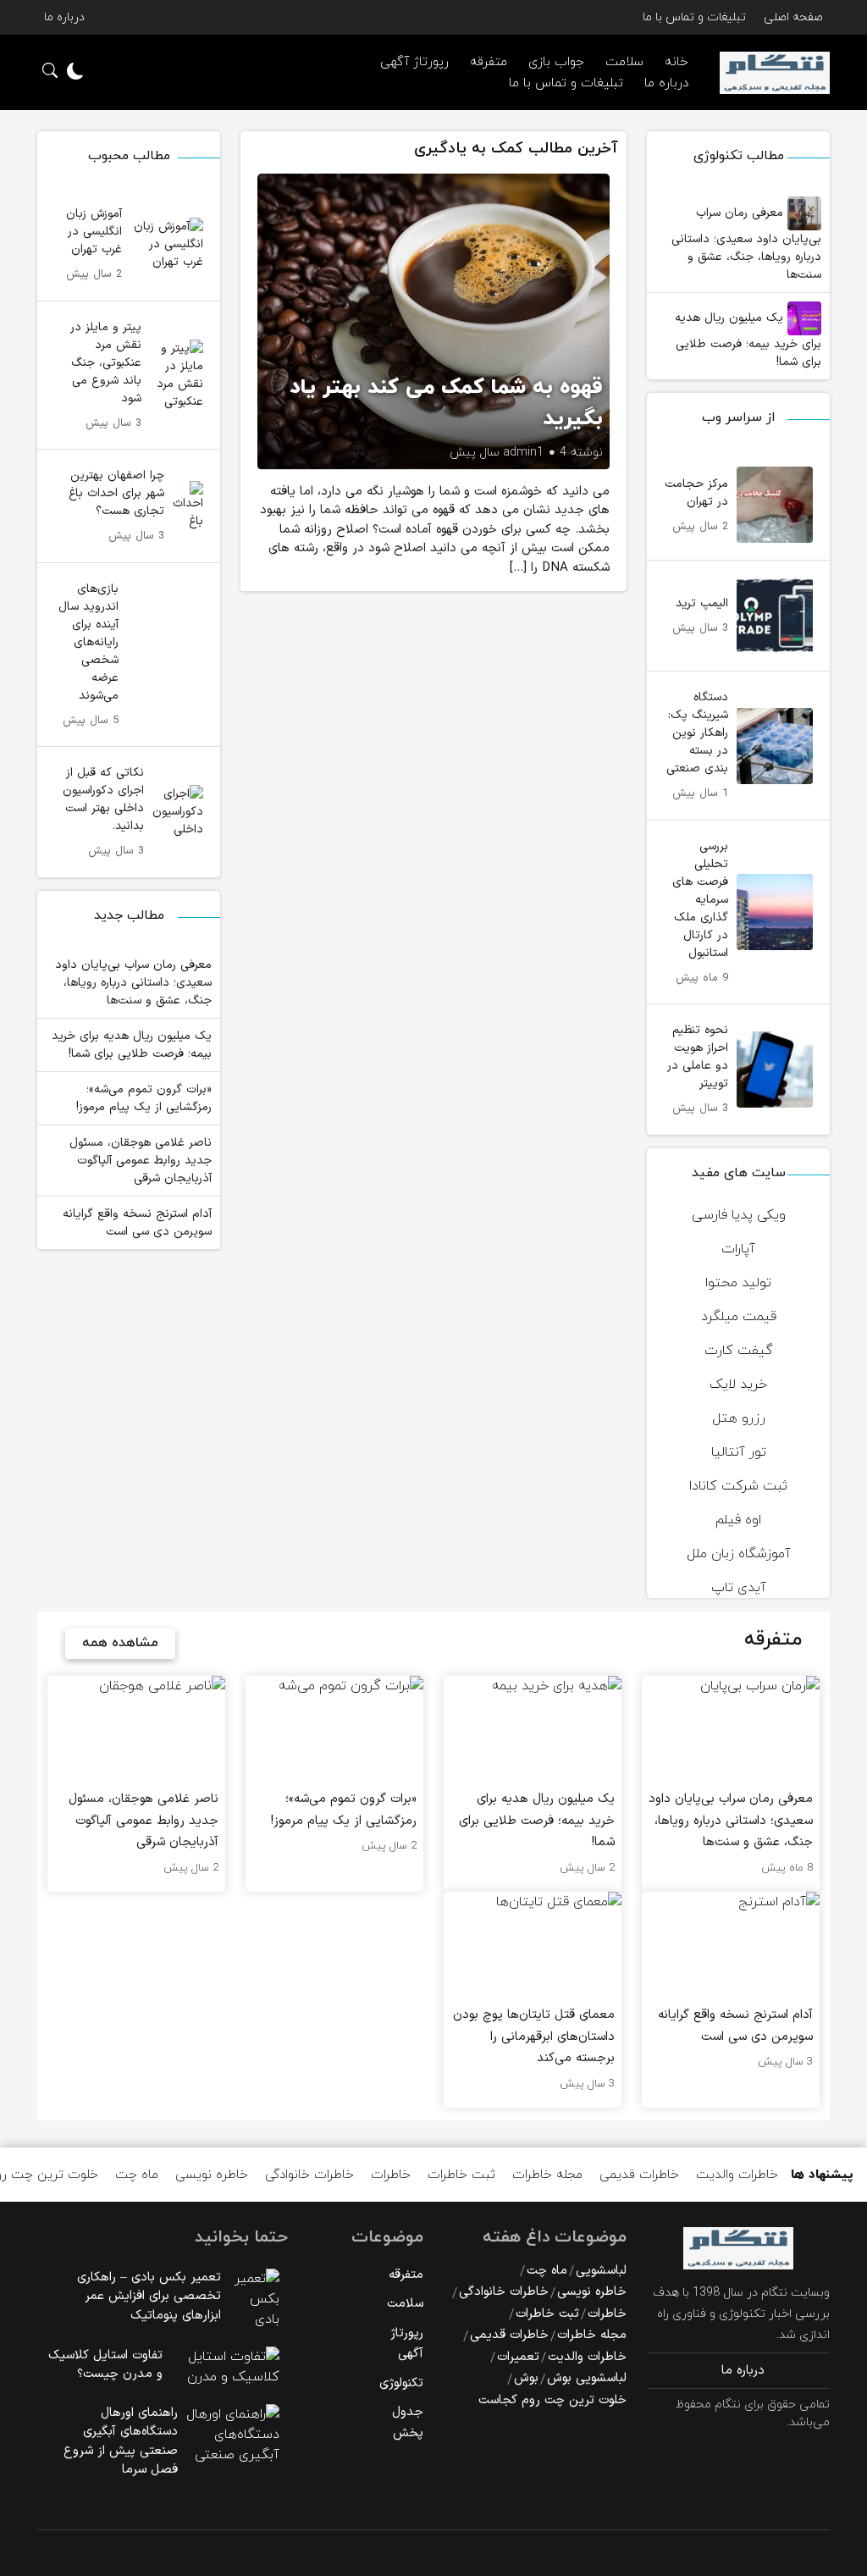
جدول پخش (408, 2423)
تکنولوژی (401, 2383)
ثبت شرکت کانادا (738, 1486)
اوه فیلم (738, 1520)
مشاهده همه (120, 1643)
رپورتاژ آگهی (414, 62)
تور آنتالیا (739, 1452)
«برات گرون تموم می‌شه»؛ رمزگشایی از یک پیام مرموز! (144, 1098)
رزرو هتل (739, 1418)
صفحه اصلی (793, 17)
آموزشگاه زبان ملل (739, 1554)
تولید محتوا (738, 1283)
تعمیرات (518, 2357)
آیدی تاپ (739, 1588)
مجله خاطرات (547, 2175)
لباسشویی (601, 2271)
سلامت (405, 2304)
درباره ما (64, 17)
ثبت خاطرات (461, 2175)
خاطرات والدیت (737, 2175)
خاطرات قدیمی (639, 2175)
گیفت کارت (739, 1351)
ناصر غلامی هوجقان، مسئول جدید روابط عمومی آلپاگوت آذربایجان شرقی (141, 1161)
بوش (526, 2378)
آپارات (738, 1249)
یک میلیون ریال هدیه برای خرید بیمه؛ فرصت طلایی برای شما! (748, 340)
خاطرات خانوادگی (309, 2175)
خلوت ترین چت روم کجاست (552, 2400)
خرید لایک (738, 1385)
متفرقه (489, 62)
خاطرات (391, 2175)
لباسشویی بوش (587, 2378)
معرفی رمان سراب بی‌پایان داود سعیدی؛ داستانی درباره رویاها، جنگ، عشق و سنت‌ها (746, 244)
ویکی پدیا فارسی (739, 1215)
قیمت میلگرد (739, 1317)
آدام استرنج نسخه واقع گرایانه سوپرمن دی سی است (137, 1223)
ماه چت (137, 2175)
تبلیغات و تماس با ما (694, 17)
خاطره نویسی (212, 2175)
